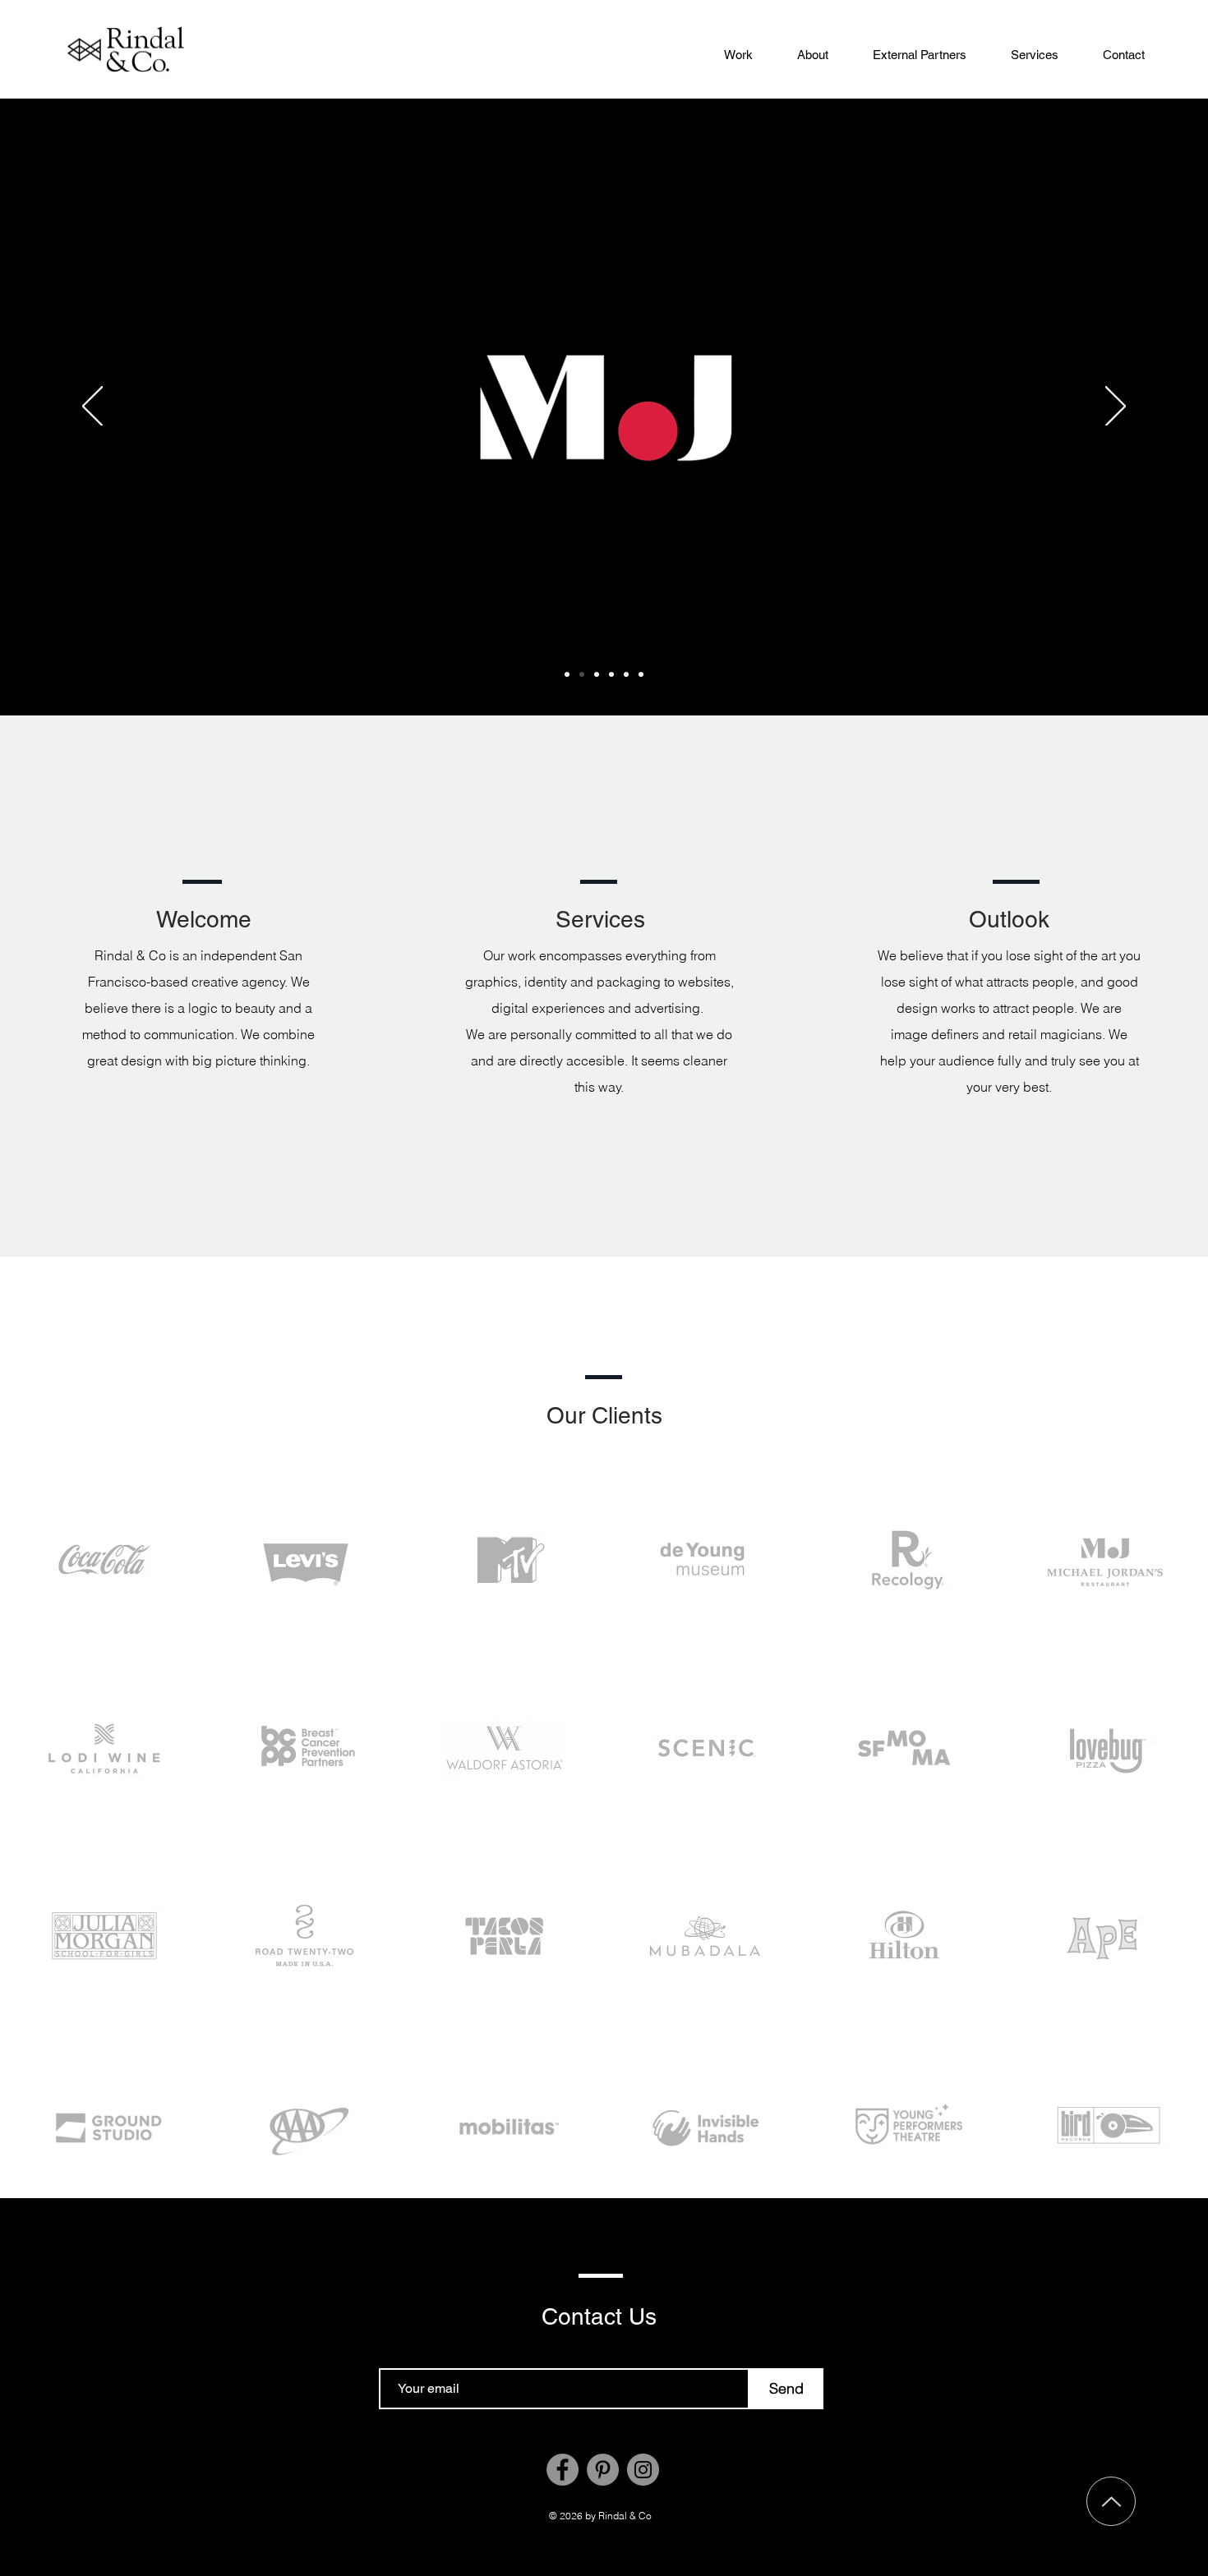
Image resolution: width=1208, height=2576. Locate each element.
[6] (626, 674)
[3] (611, 674)
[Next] (1116, 407)
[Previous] (92, 407)
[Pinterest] (603, 2470)
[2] (567, 674)
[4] (597, 674)
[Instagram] (643, 2470)
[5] (641, 674)
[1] (582, 674)
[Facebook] (563, 2470)
